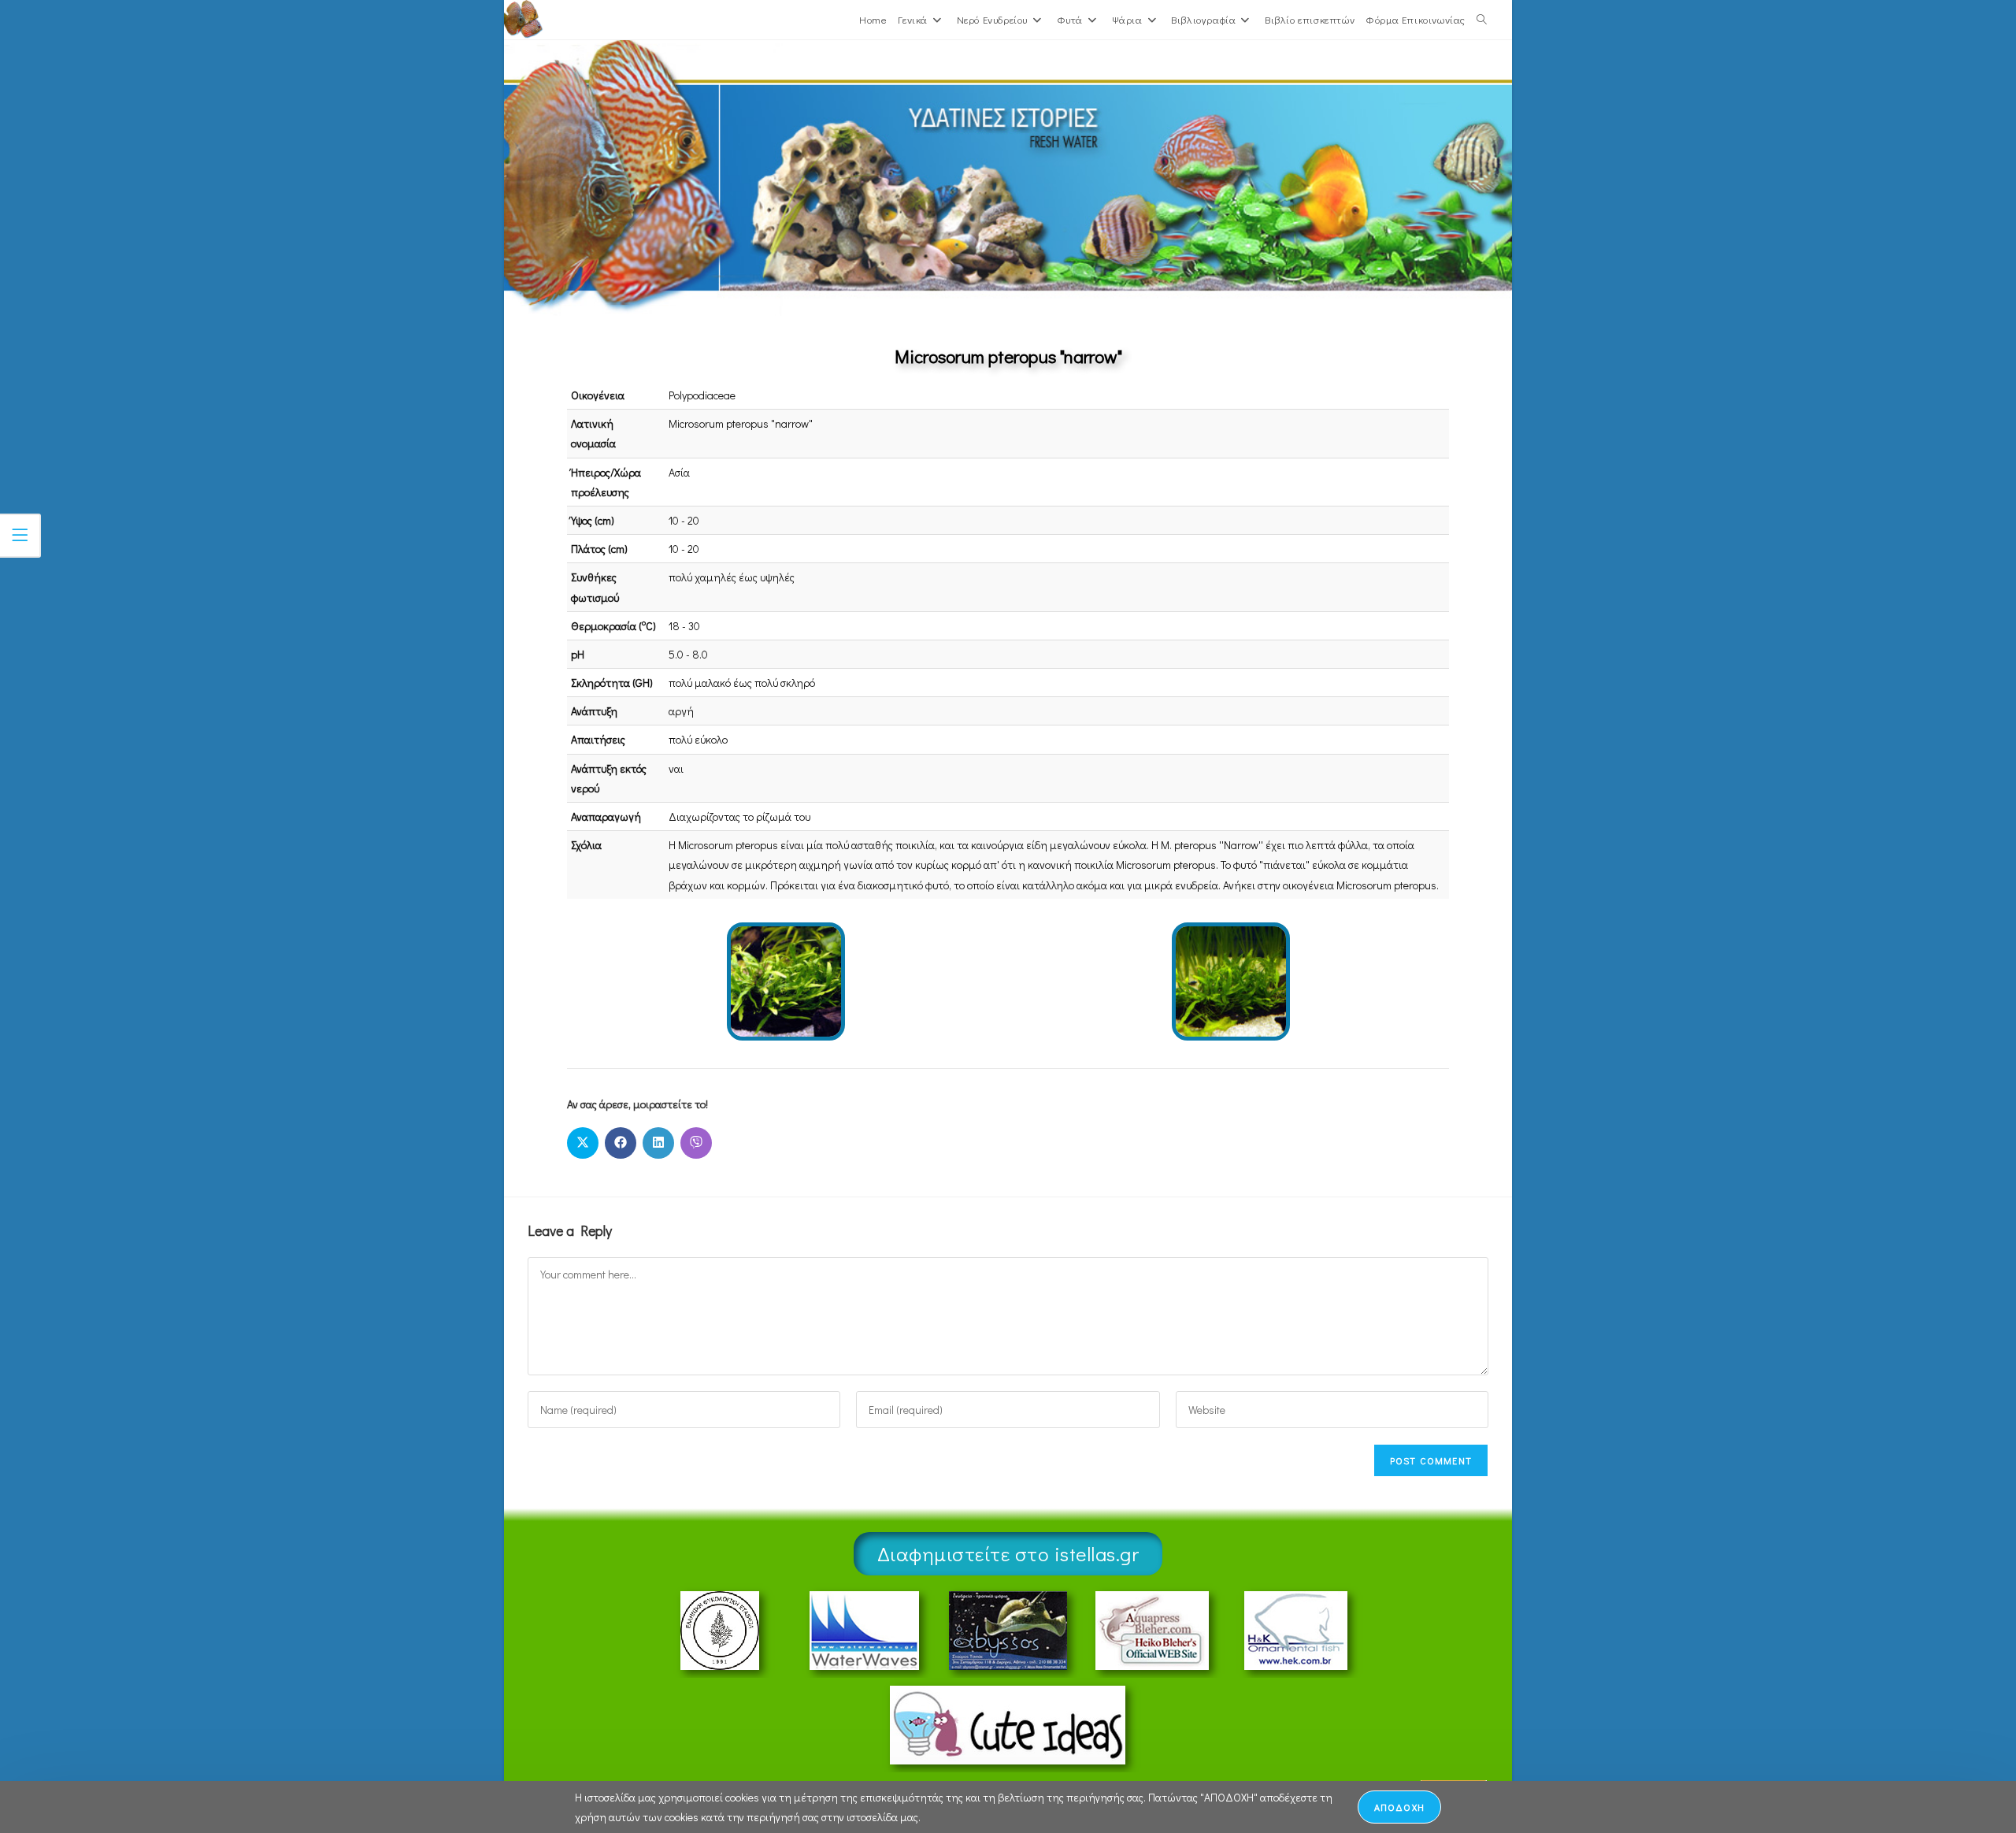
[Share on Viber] (696, 1143)
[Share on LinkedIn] (658, 1143)
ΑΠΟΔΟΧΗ (1399, 1807)
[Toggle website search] (1482, 20)
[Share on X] (583, 1143)
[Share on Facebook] (621, 1143)
